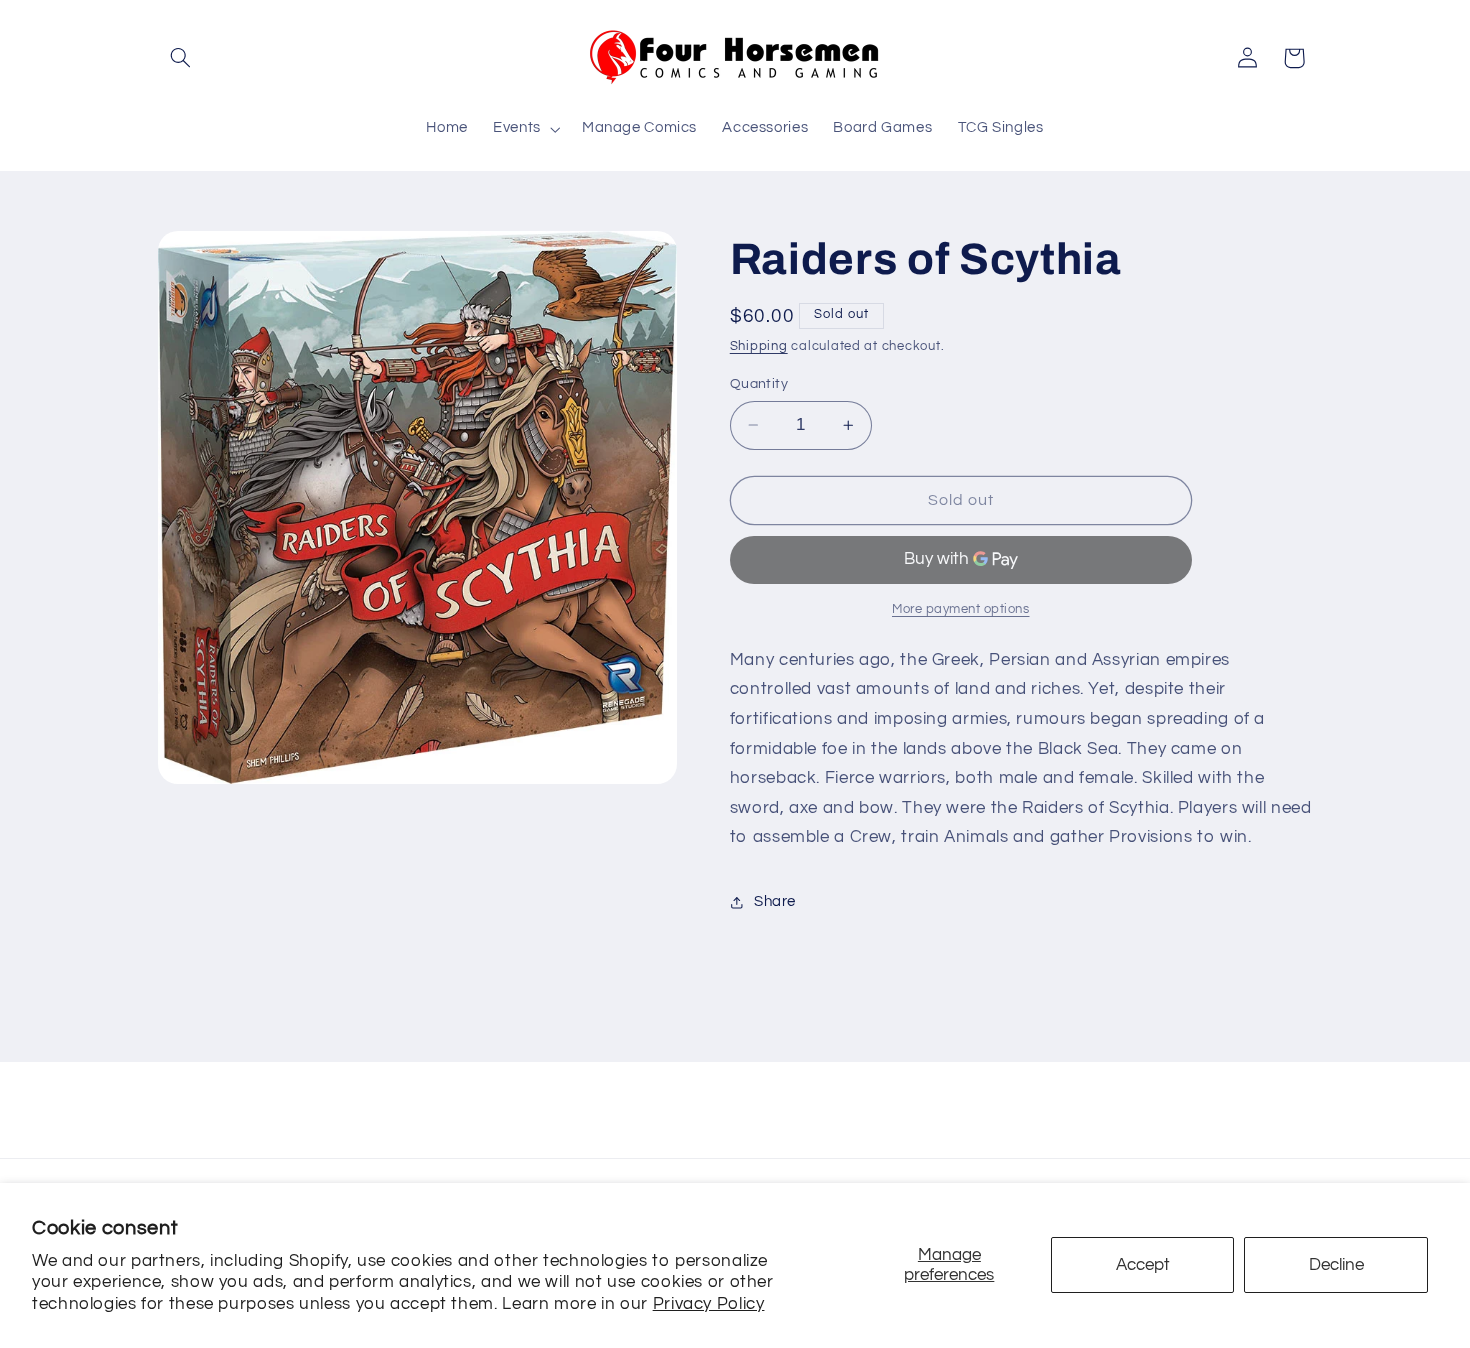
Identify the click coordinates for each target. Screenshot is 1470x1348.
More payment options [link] (961, 609)
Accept (1143, 1265)
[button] (181, 58)
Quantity (759, 384)
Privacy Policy (709, 1304)
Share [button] (775, 901)
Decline (1336, 1265)
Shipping (759, 346)
